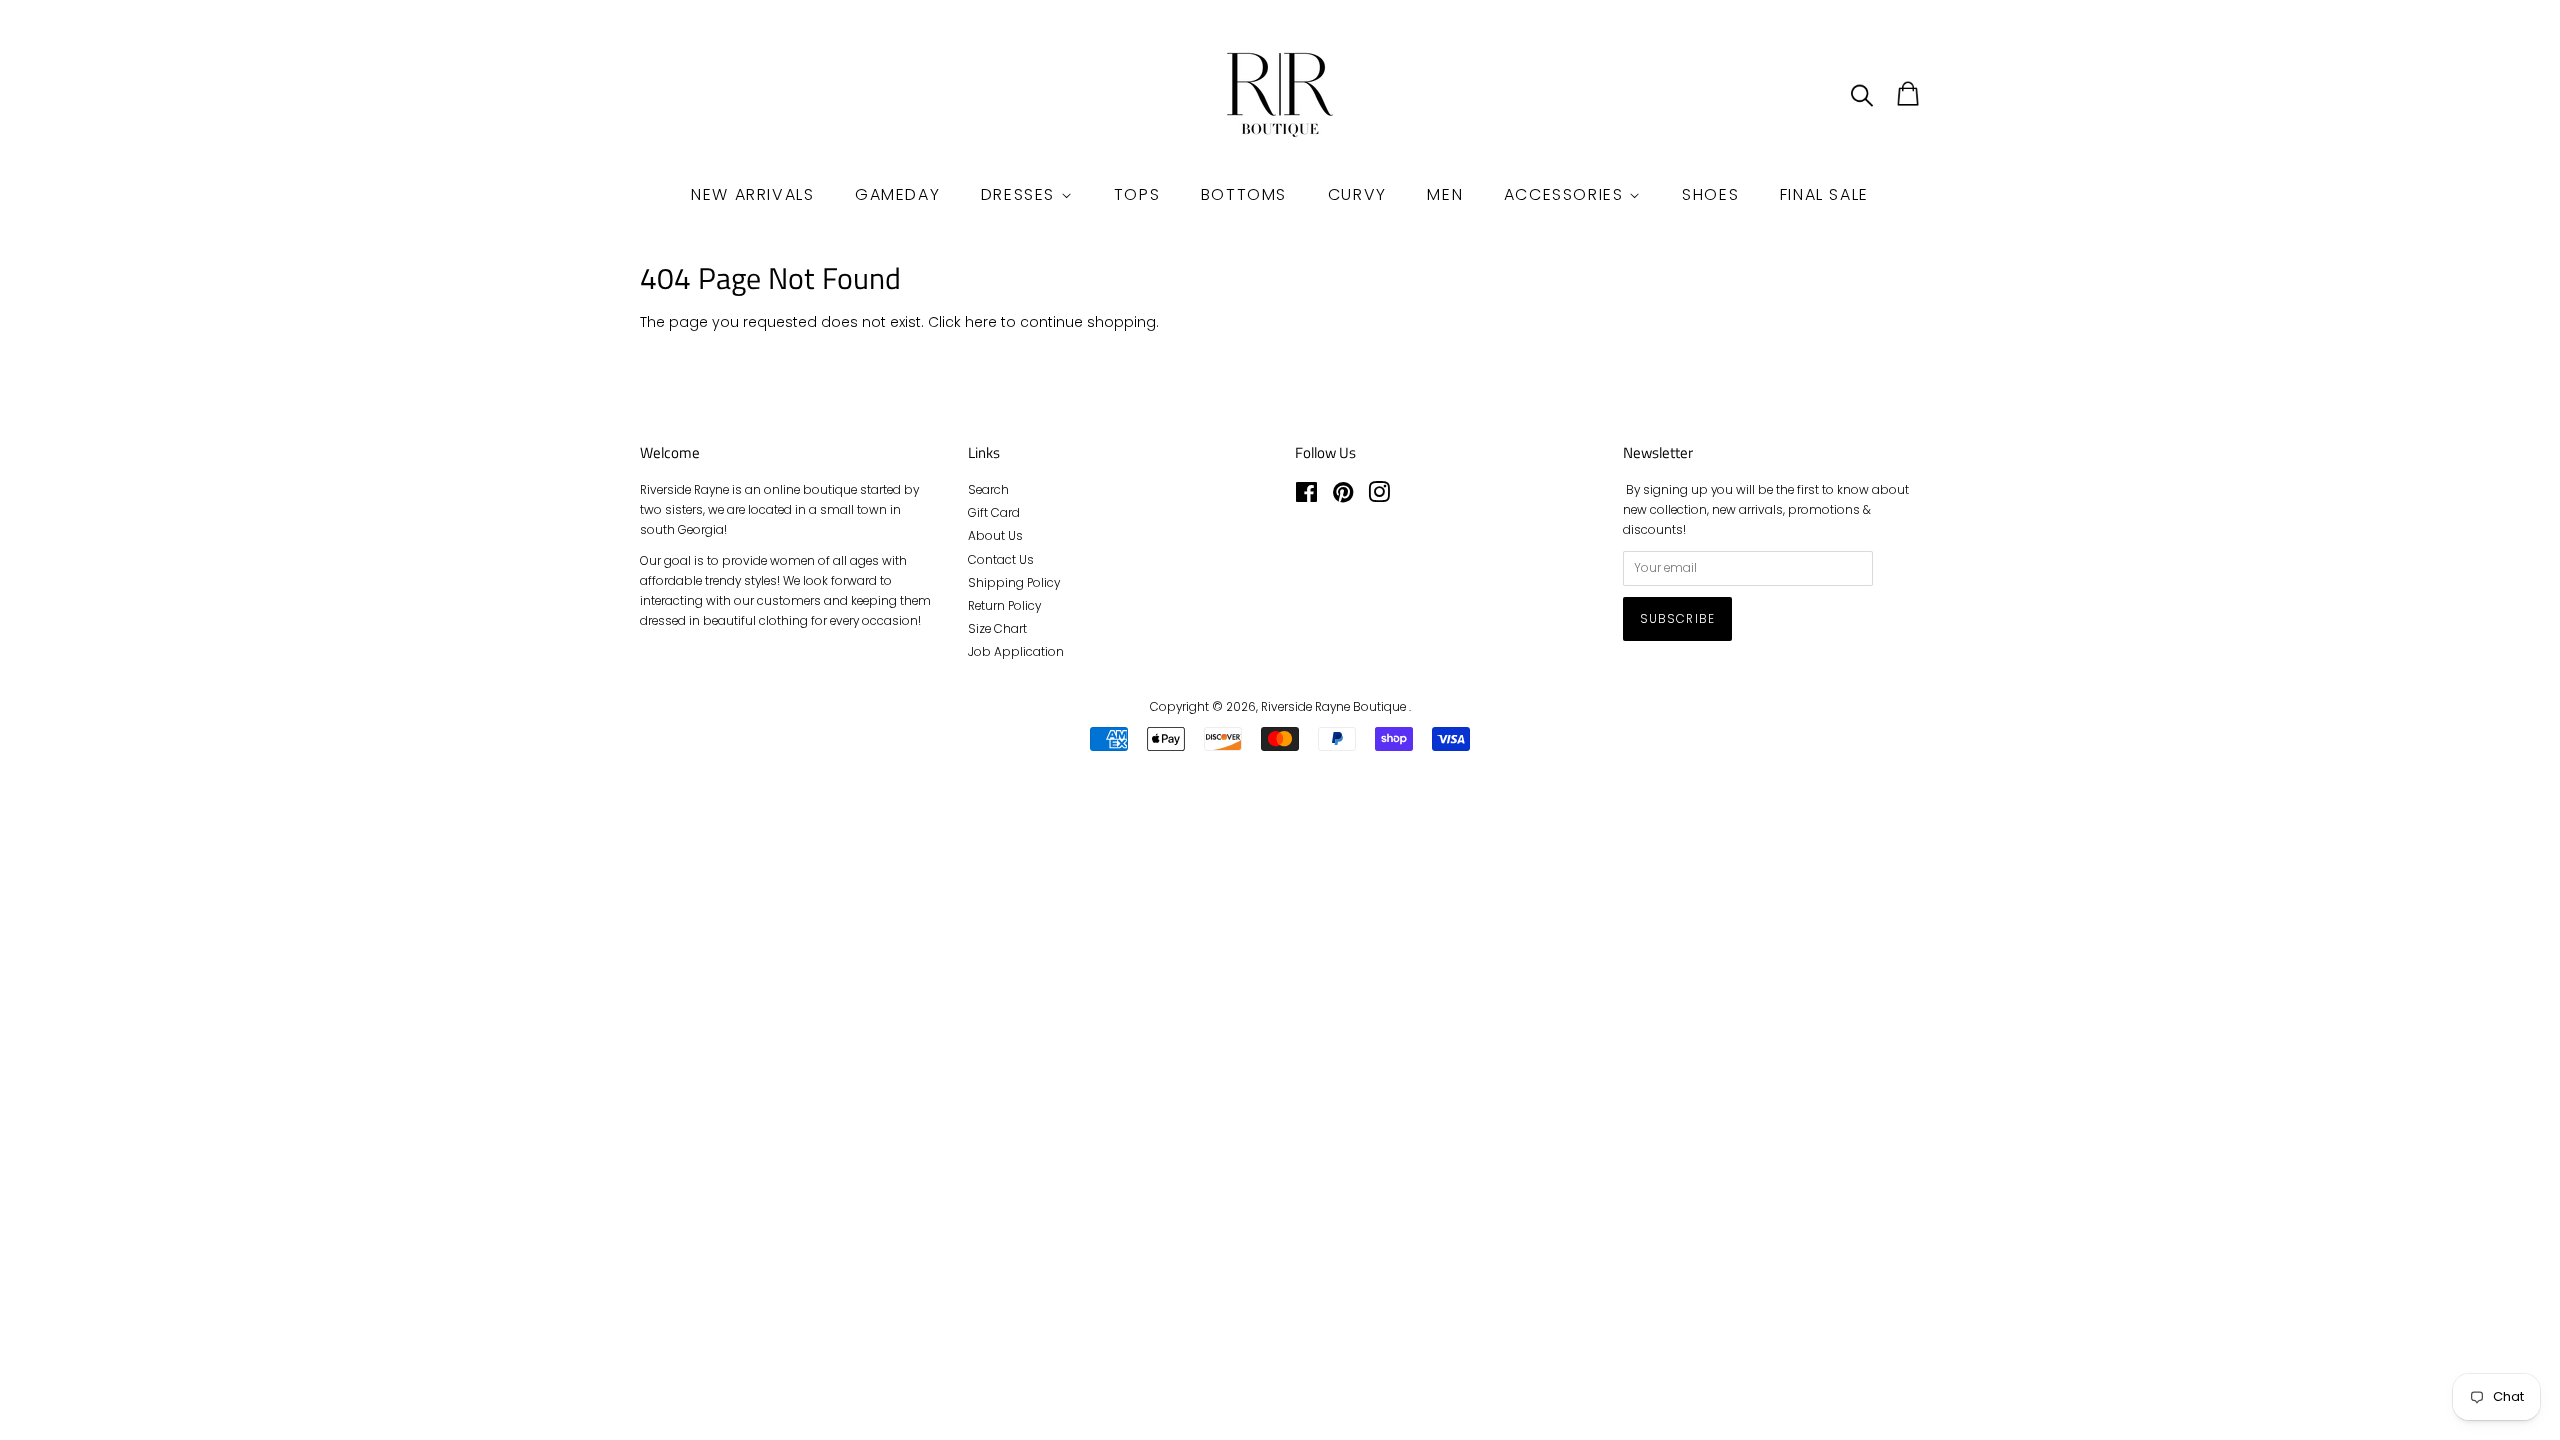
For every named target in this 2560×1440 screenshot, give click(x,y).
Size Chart (997, 629)
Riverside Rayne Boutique (1335, 707)
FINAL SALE (1824, 194)
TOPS (1137, 194)
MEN (1445, 194)
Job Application (1016, 652)
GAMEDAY (897, 194)
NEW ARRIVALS (752, 194)
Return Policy (1004, 606)
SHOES (1710, 194)
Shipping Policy (1014, 583)
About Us (995, 536)
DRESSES (1021, 194)
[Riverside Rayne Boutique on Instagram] (1379, 497)
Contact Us (1001, 560)
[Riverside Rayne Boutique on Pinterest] (1343, 497)
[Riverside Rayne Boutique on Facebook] (1306, 497)
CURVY (1357, 194)
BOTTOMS (1244, 194)
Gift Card (994, 513)
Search (988, 490)
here (981, 322)
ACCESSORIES (1566, 194)
